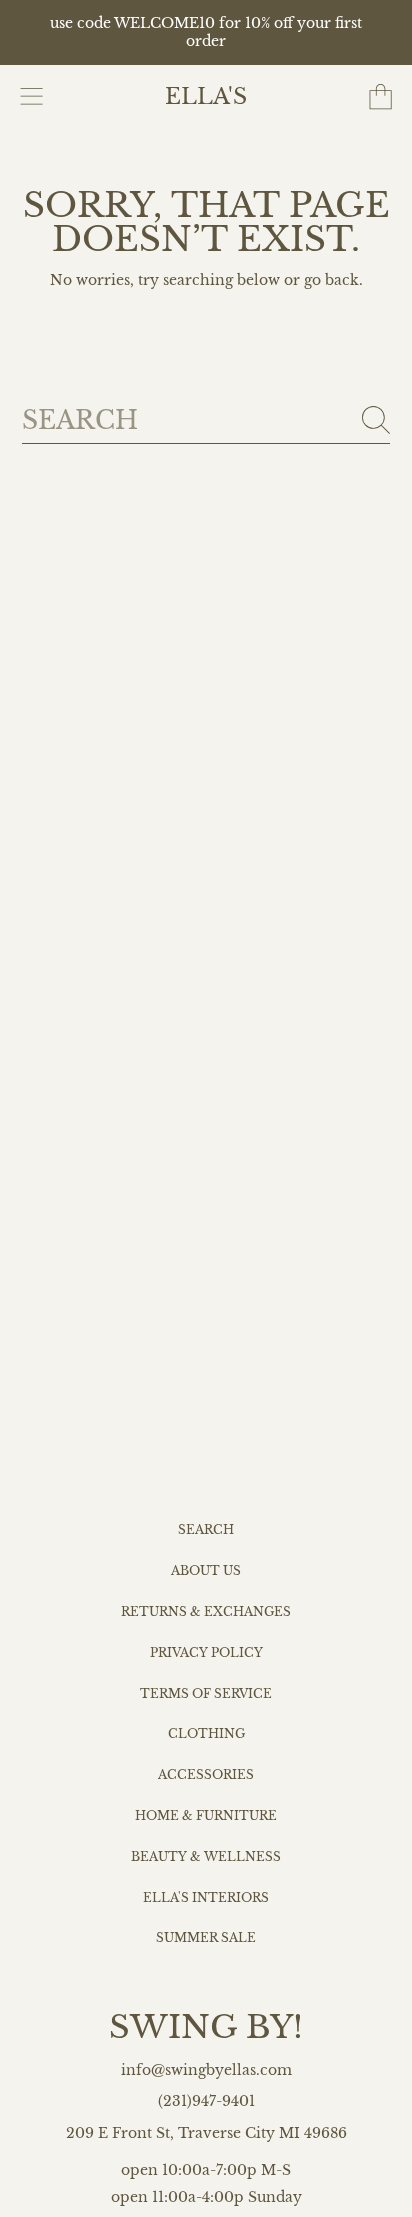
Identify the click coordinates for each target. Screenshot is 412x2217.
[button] (32, 97)
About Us (206, 1571)
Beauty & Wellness (206, 1857)
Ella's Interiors (206, 1898)
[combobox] (206, 420)
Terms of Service (206, 1694)
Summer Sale (206, 1938)
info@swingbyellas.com (206, 2070)
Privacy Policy (206, 1653)
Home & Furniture (206, 1816)
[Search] (376, 420)
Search (206, 1530)
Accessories (206, 1775)
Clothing (206, 1734)
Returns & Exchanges (206, 1612)
